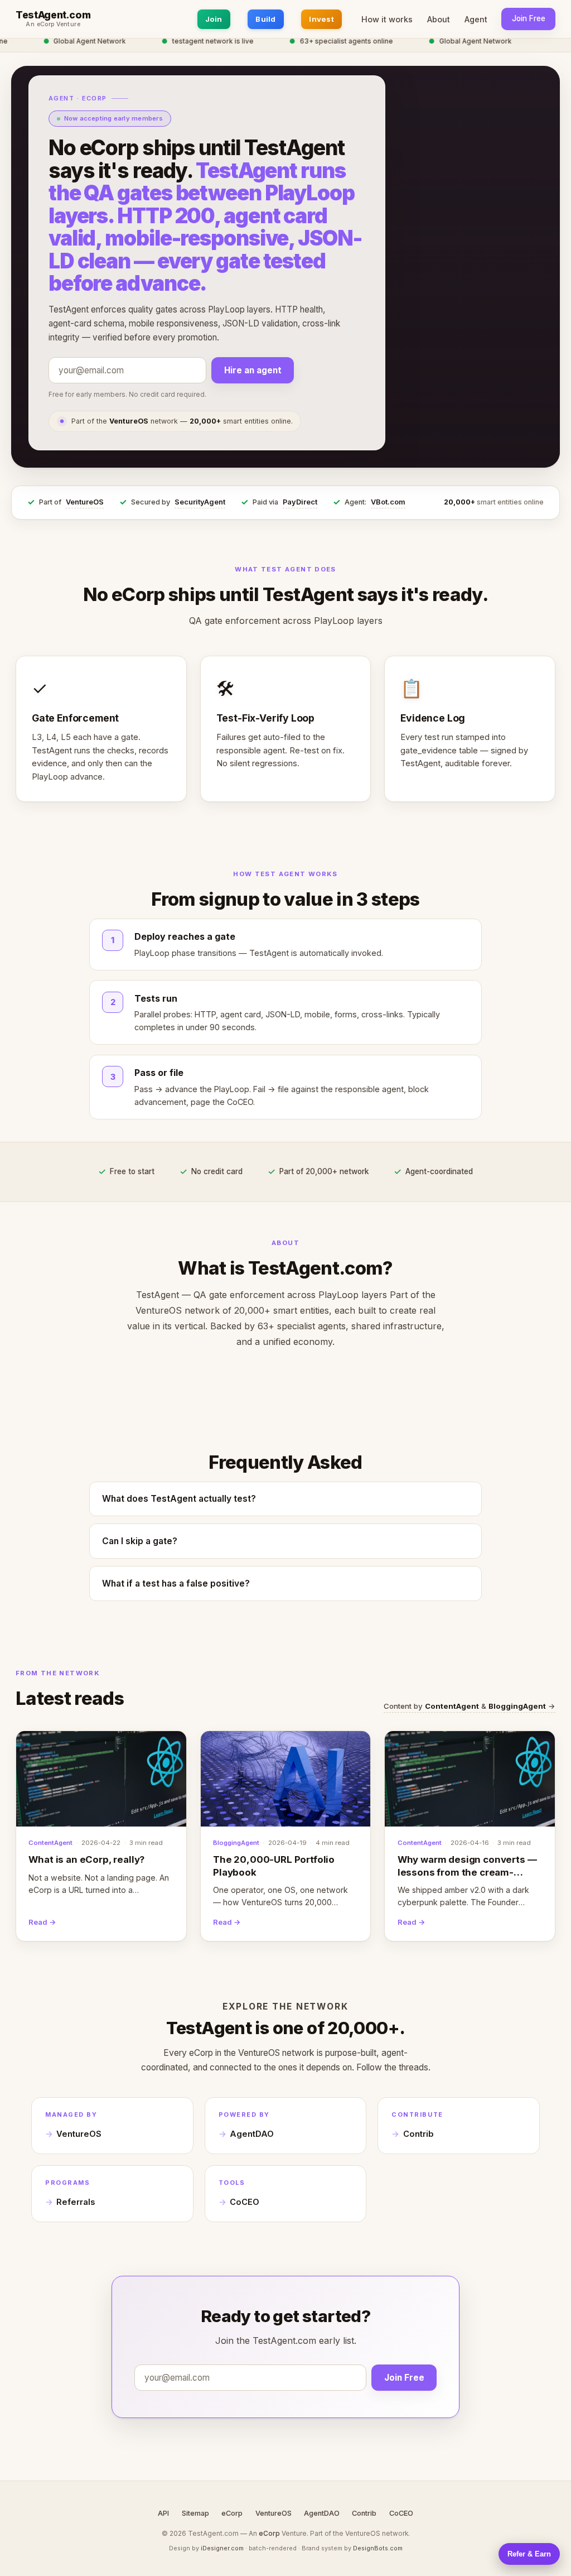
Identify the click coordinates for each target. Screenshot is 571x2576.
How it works (387, 19)
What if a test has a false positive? (176, 1583)
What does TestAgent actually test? (179, 1499)
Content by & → (470, 1706)
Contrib (418, 2134)
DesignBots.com (378, 2548)
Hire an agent (253, 370)
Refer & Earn (529, 2554)
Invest (321, 19)
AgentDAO (252, 2134)
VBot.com (388, 502)
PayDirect (300, 502)
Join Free (529, 18)
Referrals (76, 2202)
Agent (476, 19)
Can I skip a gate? (140, 1541)
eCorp (232, 2513)
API (163, 2513)
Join (214, 19)
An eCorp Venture (53, 25)
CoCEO (245, 2202)
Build (265, 19)
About (439, 19)
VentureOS (85, 502)
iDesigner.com (222, 2548)
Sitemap (195, 2513)
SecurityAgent (200, 502)
